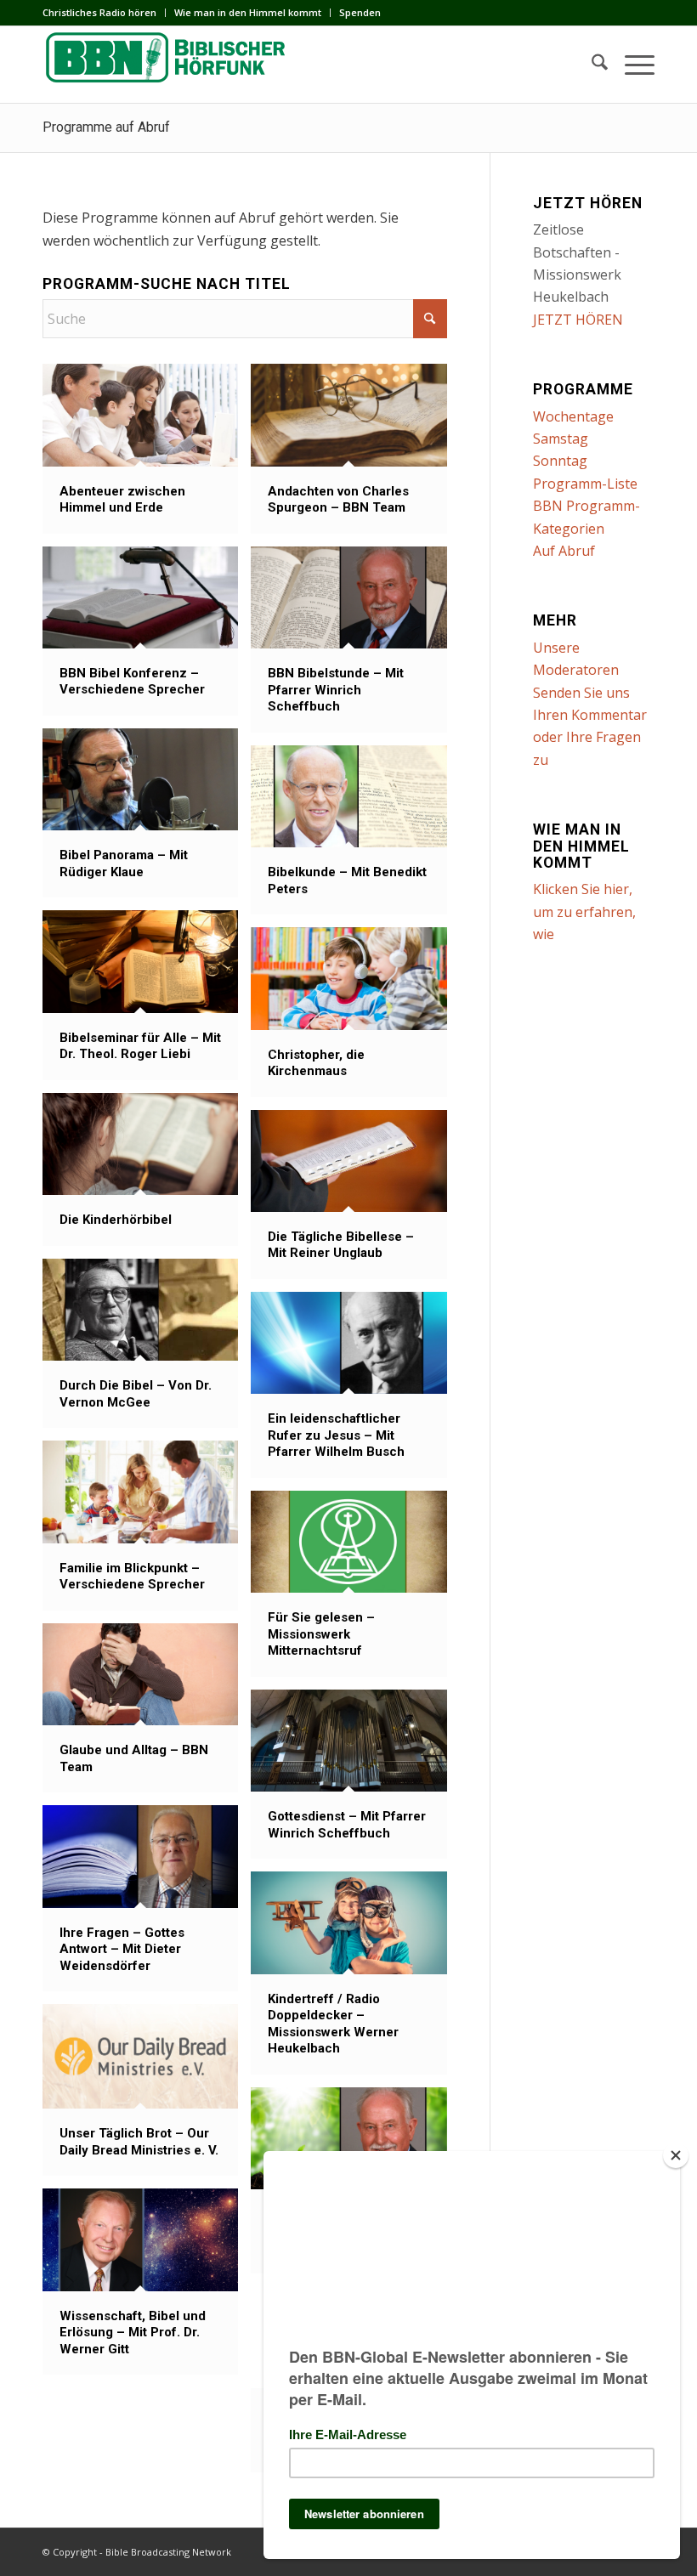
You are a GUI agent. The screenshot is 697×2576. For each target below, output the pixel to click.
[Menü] (631, 65)
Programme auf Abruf (106, 127)
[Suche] (591, 65)
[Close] (676, 2155)
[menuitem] (104, 13)
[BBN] (170, 65)
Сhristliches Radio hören (99, 12)
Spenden (360, 12)
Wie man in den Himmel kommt (248, 12)
